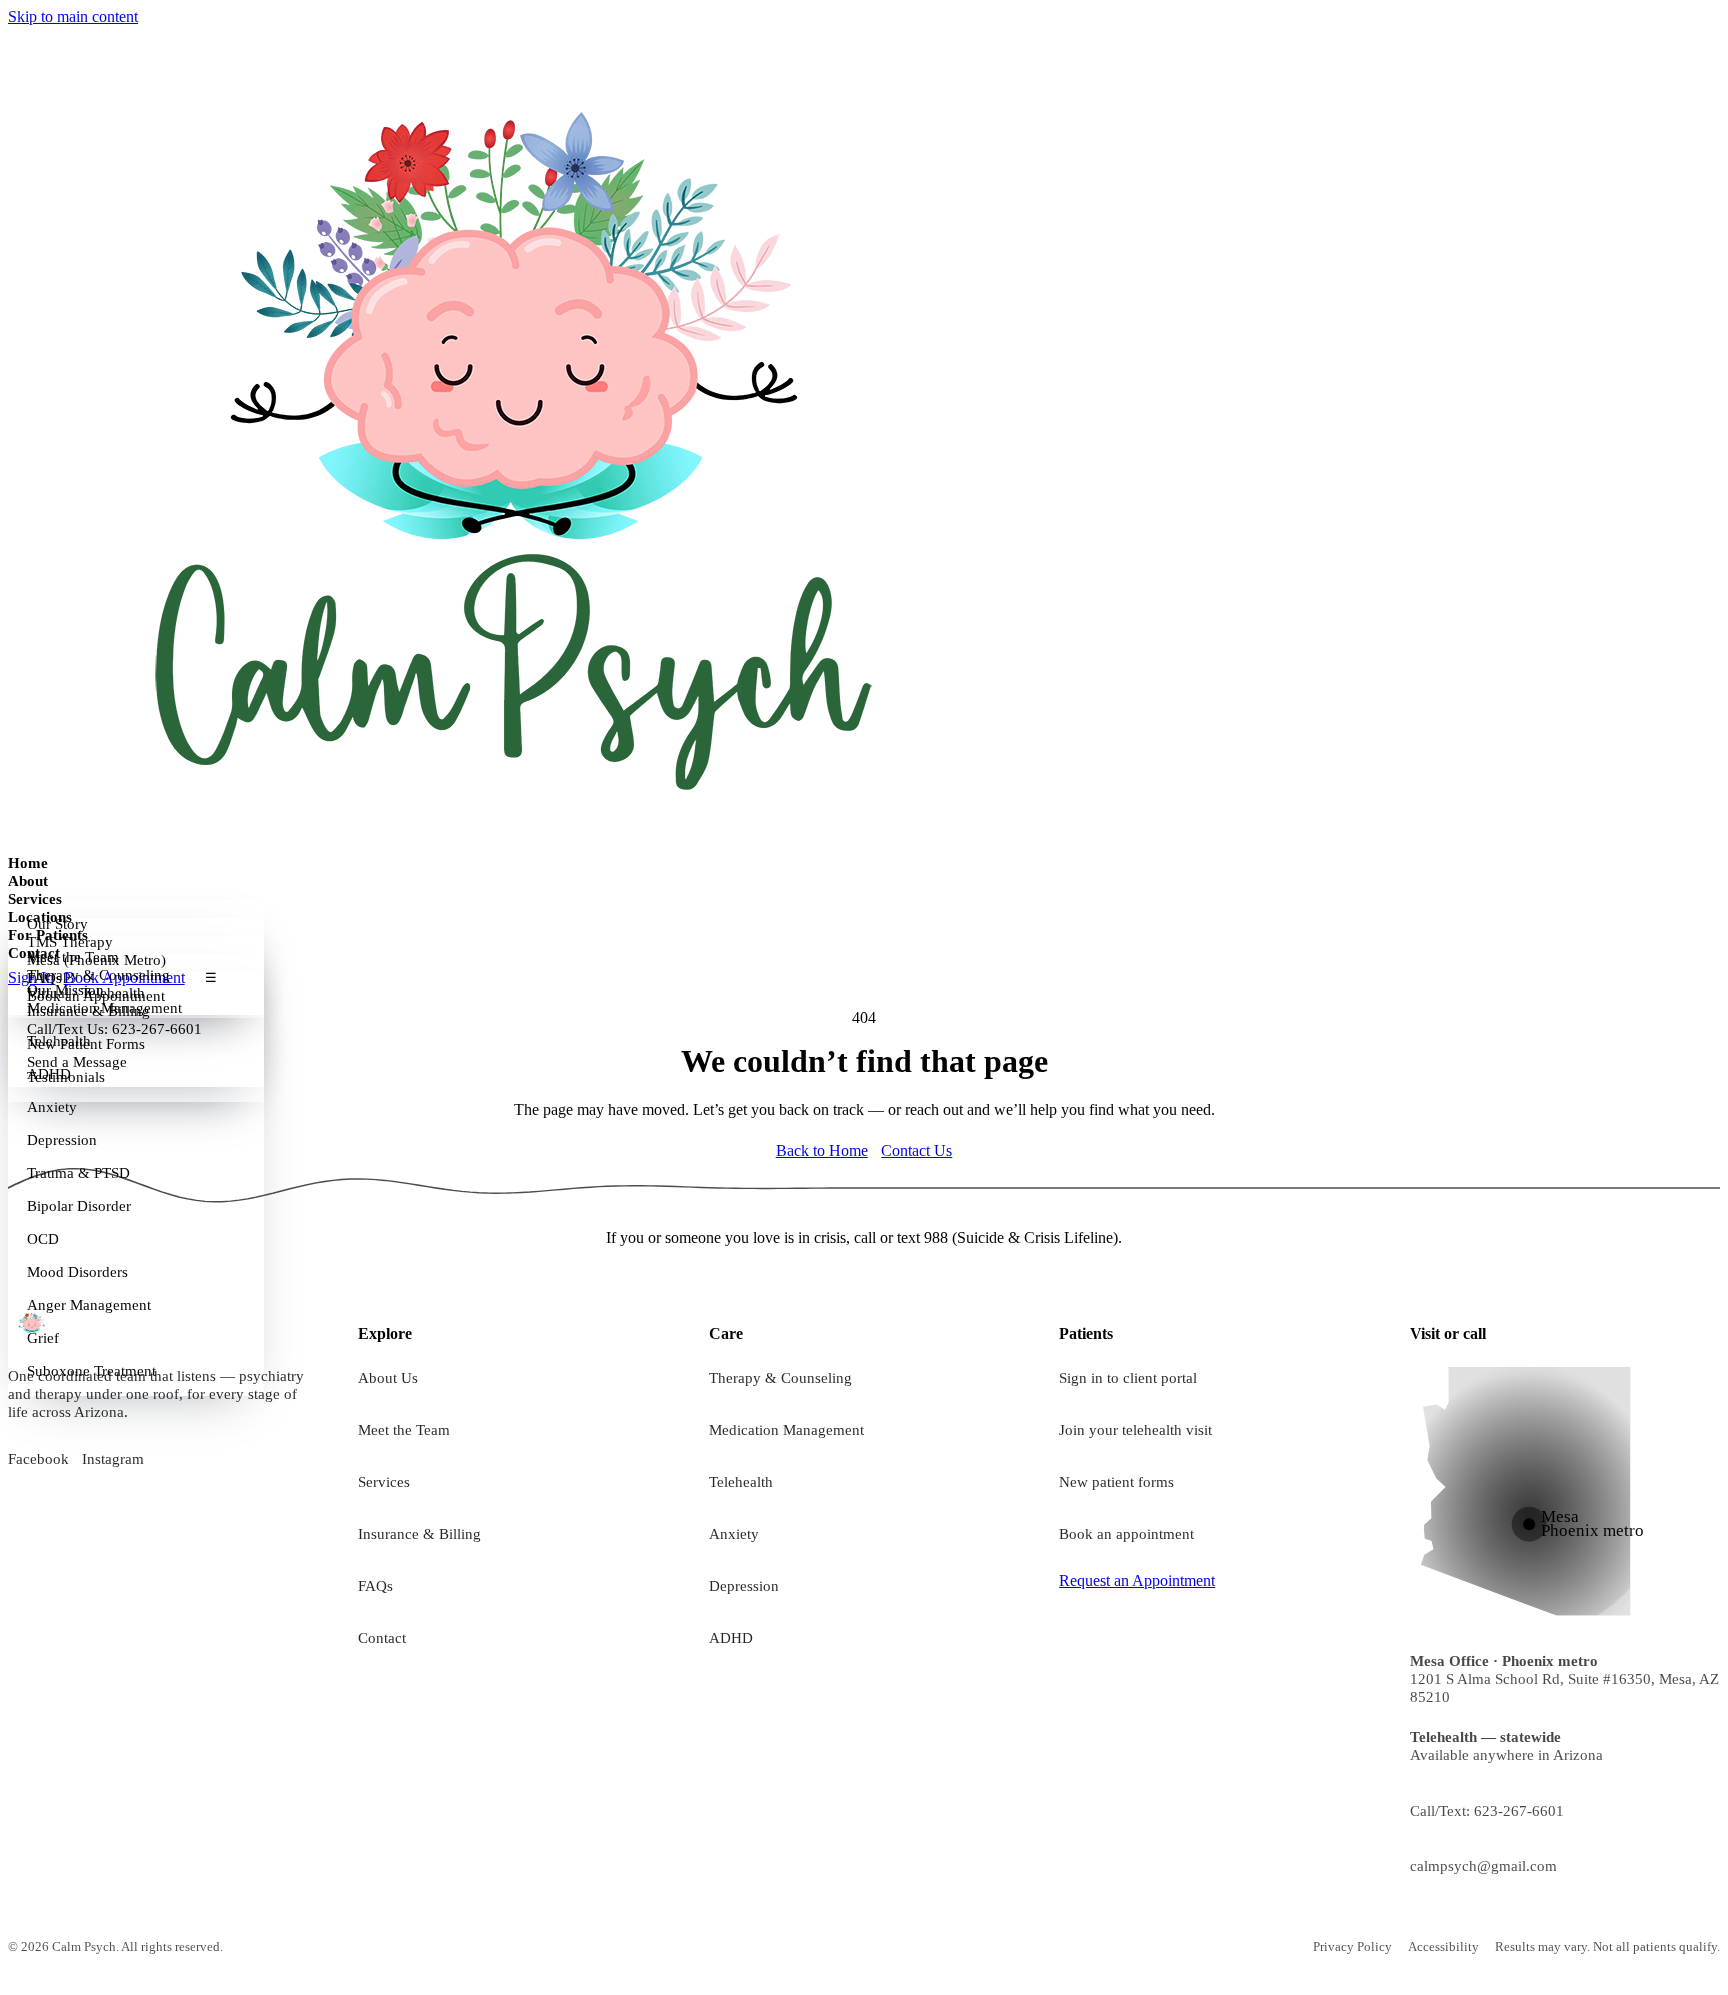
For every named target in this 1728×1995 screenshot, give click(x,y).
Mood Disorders (77, 1272)
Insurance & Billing (419, 1533)
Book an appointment (1126, 1533)
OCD (43, 1239)
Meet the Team (404, 1429)
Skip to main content (73, 16)
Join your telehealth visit (1135, 1429)
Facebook (38, 1458)
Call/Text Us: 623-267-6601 (114, 1029)
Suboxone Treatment (91, 1371)
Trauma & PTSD (78, 1173)
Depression (62, 1140)
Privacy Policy (1352, 1946)
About (28, 880)
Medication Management (786, 1429)
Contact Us (916, 1150)
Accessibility (1443, 1946)
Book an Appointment (96, 996)
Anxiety (52, 1107)
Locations (40, 916)
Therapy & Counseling (780, 1377)
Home (28, 862)
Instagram (113, 1458)
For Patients (48, 934)
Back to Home (822, 1150)
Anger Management (89, 1305)
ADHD (731, 1637)
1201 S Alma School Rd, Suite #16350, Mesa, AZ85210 (1564, 1678)
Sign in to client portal (1128, 1377)
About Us (388, 1377)
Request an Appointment (1137, 1580)
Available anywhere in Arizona (1506, 1745)
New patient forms (1116, 1481)
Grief (43, 1338)
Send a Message (77, 1062)
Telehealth (741, 1481)
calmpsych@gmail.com (1483, 1865)
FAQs (375, 1585)
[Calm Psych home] (508, 438)
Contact (34, 952)
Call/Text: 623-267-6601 (1487, 1810)
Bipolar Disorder (79, 1206)
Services (35, 898)
